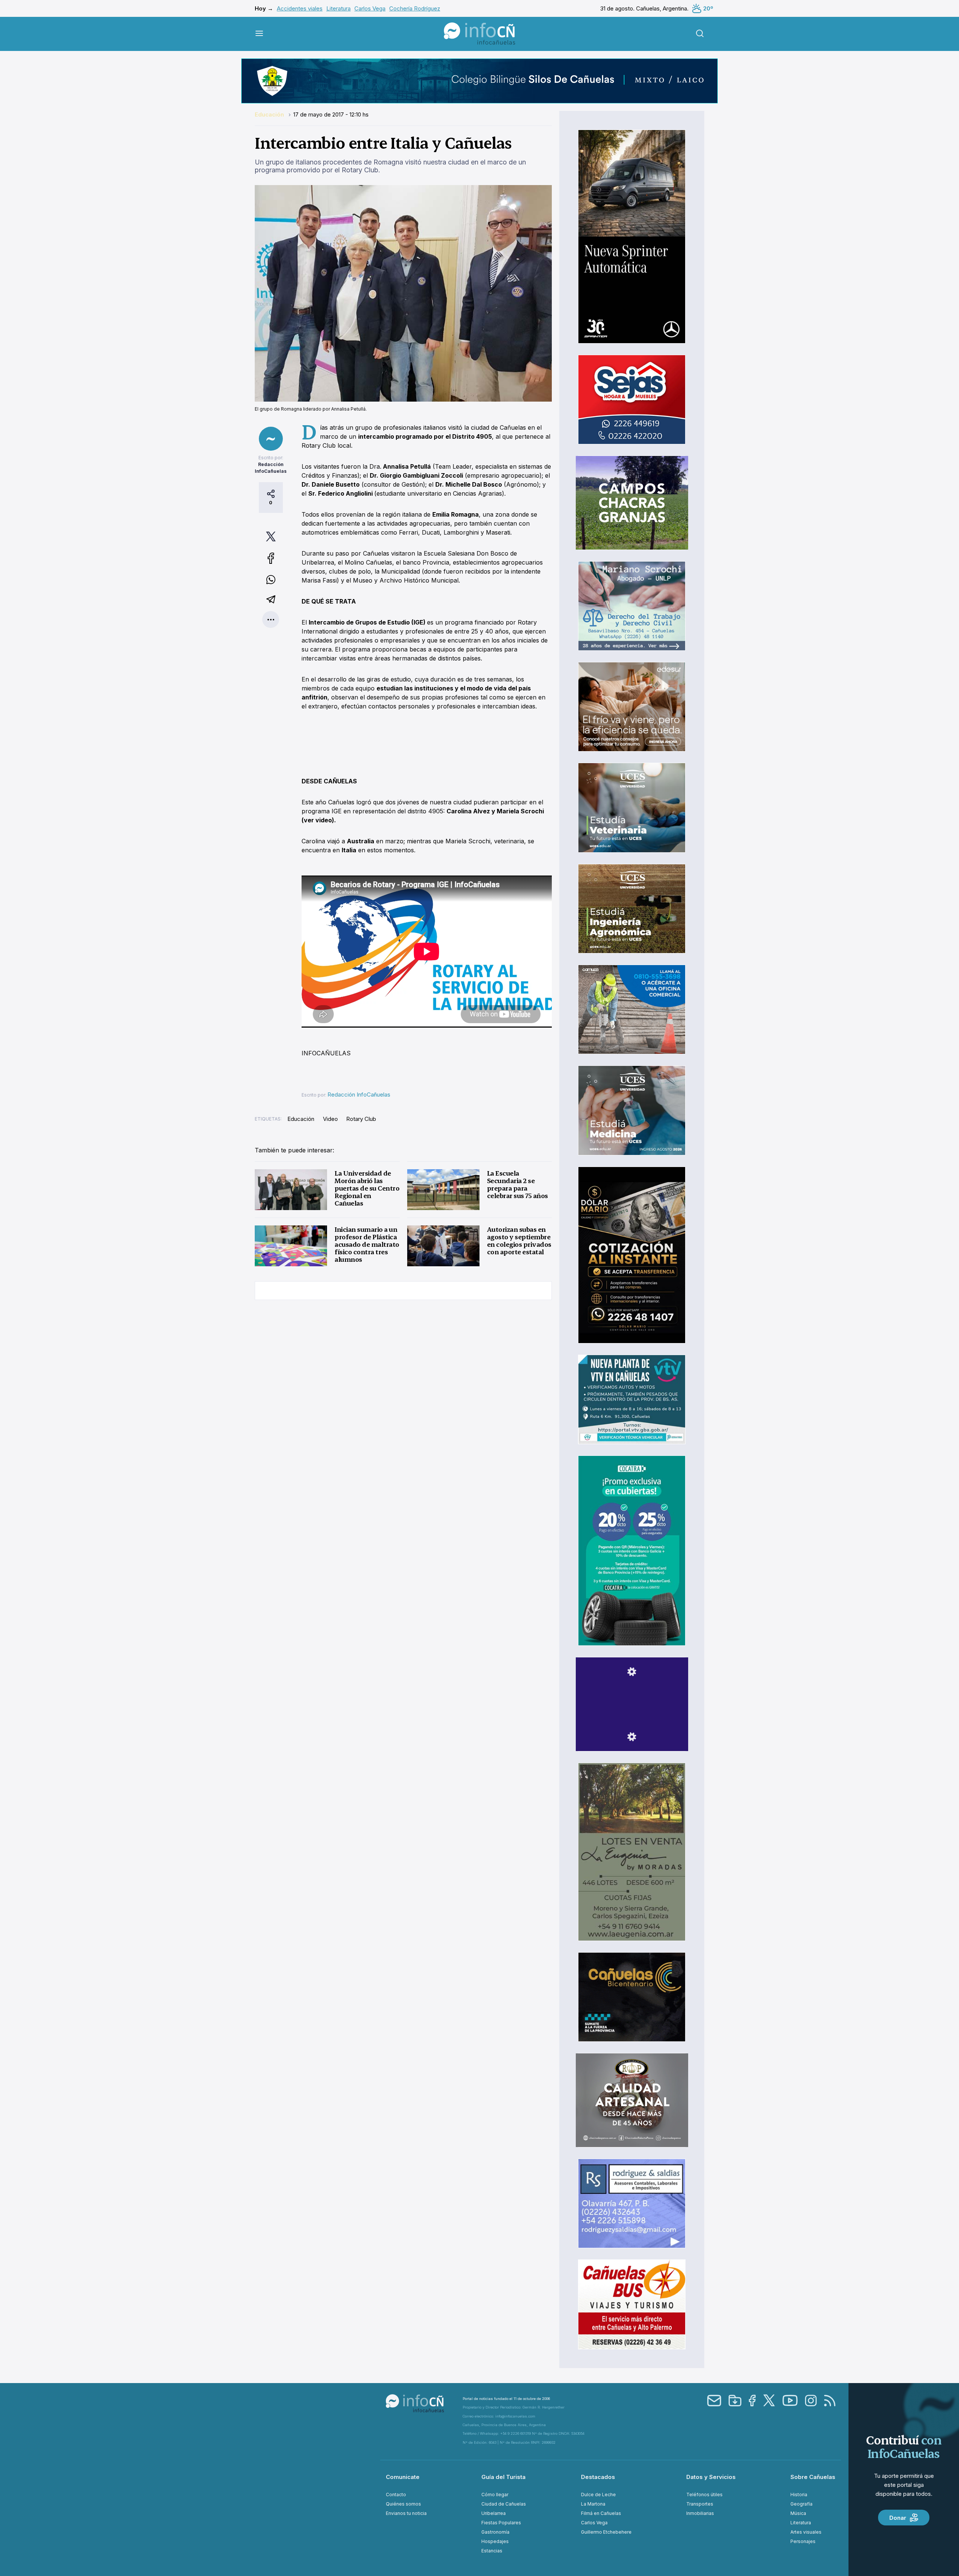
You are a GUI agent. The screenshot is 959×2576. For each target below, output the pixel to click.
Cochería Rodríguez (415, 8)
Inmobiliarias (700, 2513)
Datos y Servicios (711, 2477)
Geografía (801, 2504)
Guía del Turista (503, 2477)
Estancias (492, 2551)
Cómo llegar (495, 2495)
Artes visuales (806, 2532)
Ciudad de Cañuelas (504, 2504)
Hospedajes (495, 2541)
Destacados (598, 2477)
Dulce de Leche (598, 2495)
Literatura (338, 8)
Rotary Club (361, 1119)
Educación (270, 114)
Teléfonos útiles (704, 2495)
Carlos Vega (370, 8)
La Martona (593, 2504)
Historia (799, 2495)
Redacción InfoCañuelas (359, 1095)
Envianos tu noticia (406, 2513)
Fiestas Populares (501, 2523)
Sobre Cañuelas (813, 2477)
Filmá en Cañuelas (601, 2513)
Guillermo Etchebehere (606, 2532)
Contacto (396, 2495)
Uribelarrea (494, 2513)
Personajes (803, 2541)
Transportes (700, 2504)
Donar (898, 2518)
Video (330, 1119)
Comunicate (403, 2477)
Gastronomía (495, 2532)
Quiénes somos (403, 2504)
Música (798, 2513)
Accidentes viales (300, 8)
